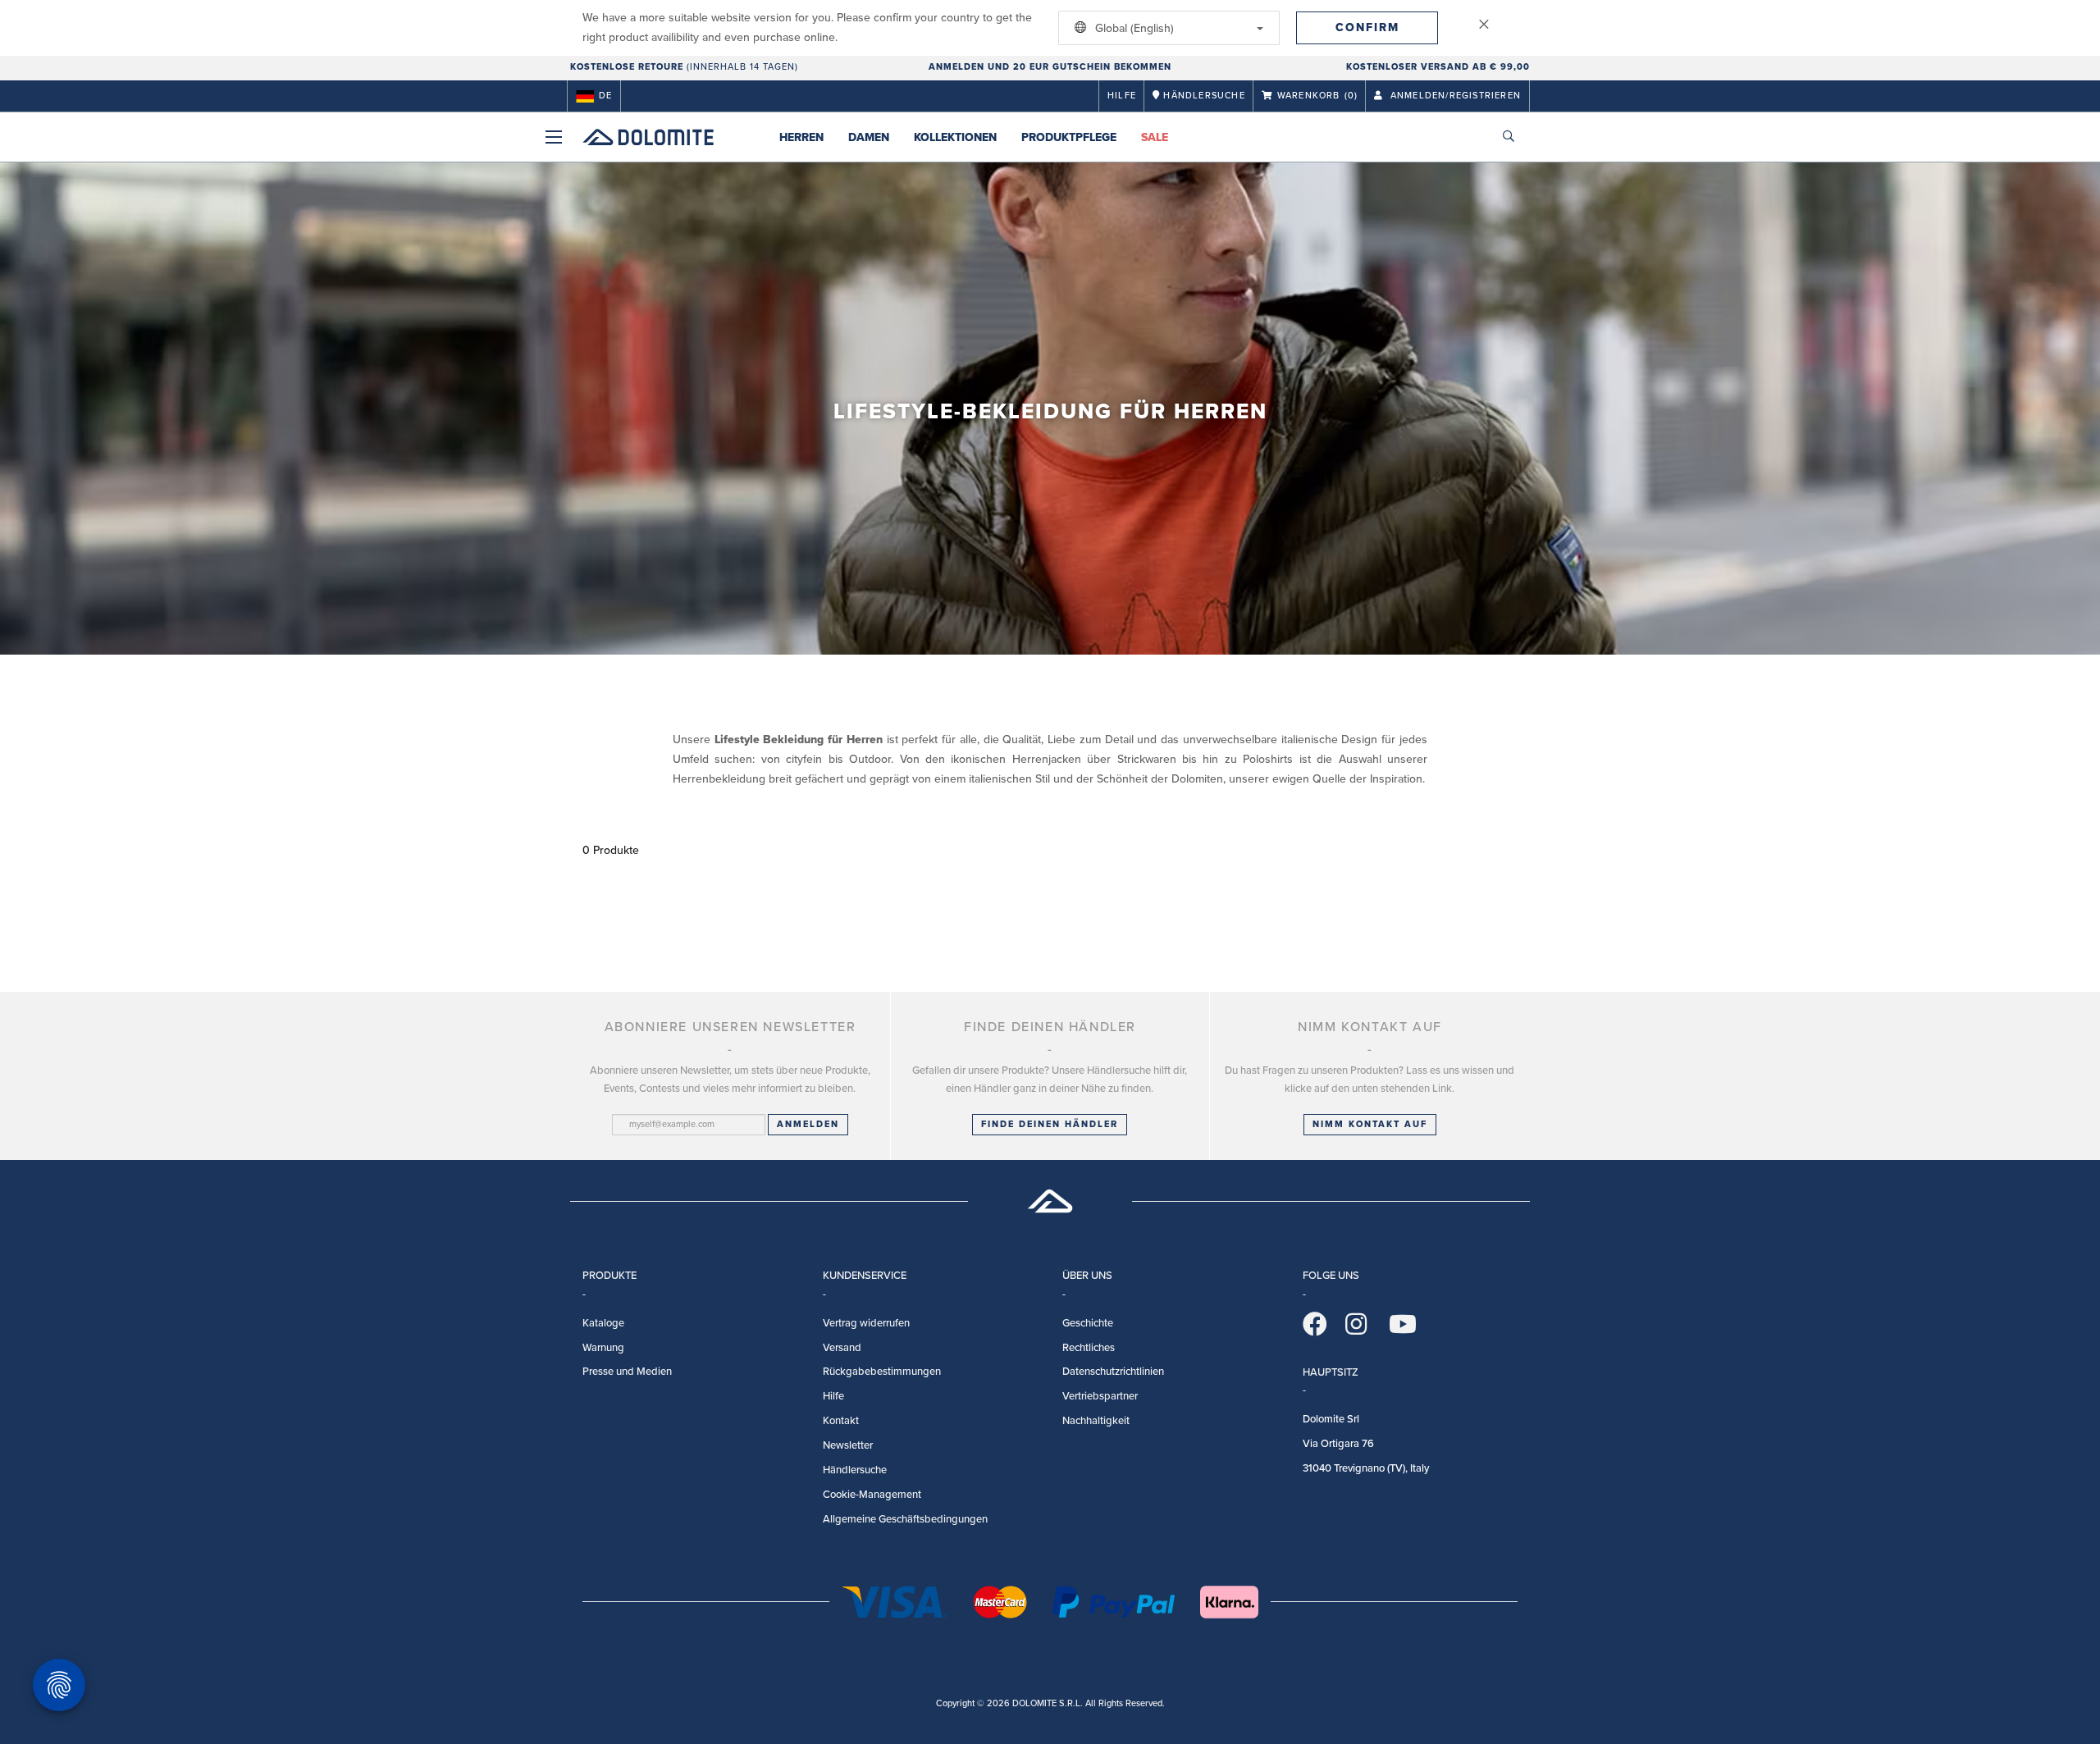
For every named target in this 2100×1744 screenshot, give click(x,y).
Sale (1155, 137)
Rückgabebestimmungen (882, 1372)
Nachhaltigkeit (1096, 1421)
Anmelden (808, 1124)
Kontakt (841, 1421)
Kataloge (603, 1323)
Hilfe (1122, 96)
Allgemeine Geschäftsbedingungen (905, 1519)
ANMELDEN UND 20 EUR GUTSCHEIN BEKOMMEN (1050, 67)
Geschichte (1088, 1323)
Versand (842, 1348)
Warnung (603, 1348)
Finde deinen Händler (1050, 1124)
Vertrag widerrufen (866, 1323)
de (605, 96)
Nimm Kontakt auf (1370, 1124)
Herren (801, 137)
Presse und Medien (627, 1372)
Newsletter (848, 1445)
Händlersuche (855, 1470)
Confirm (1367, 27)
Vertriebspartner (1100, 1396)
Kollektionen (955, 137)
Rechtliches (1089, 1348)
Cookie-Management (872, 1495)
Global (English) (1133, 28)
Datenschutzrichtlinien (1113, 1372)
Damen (869, 137)
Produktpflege (1069, 137)
